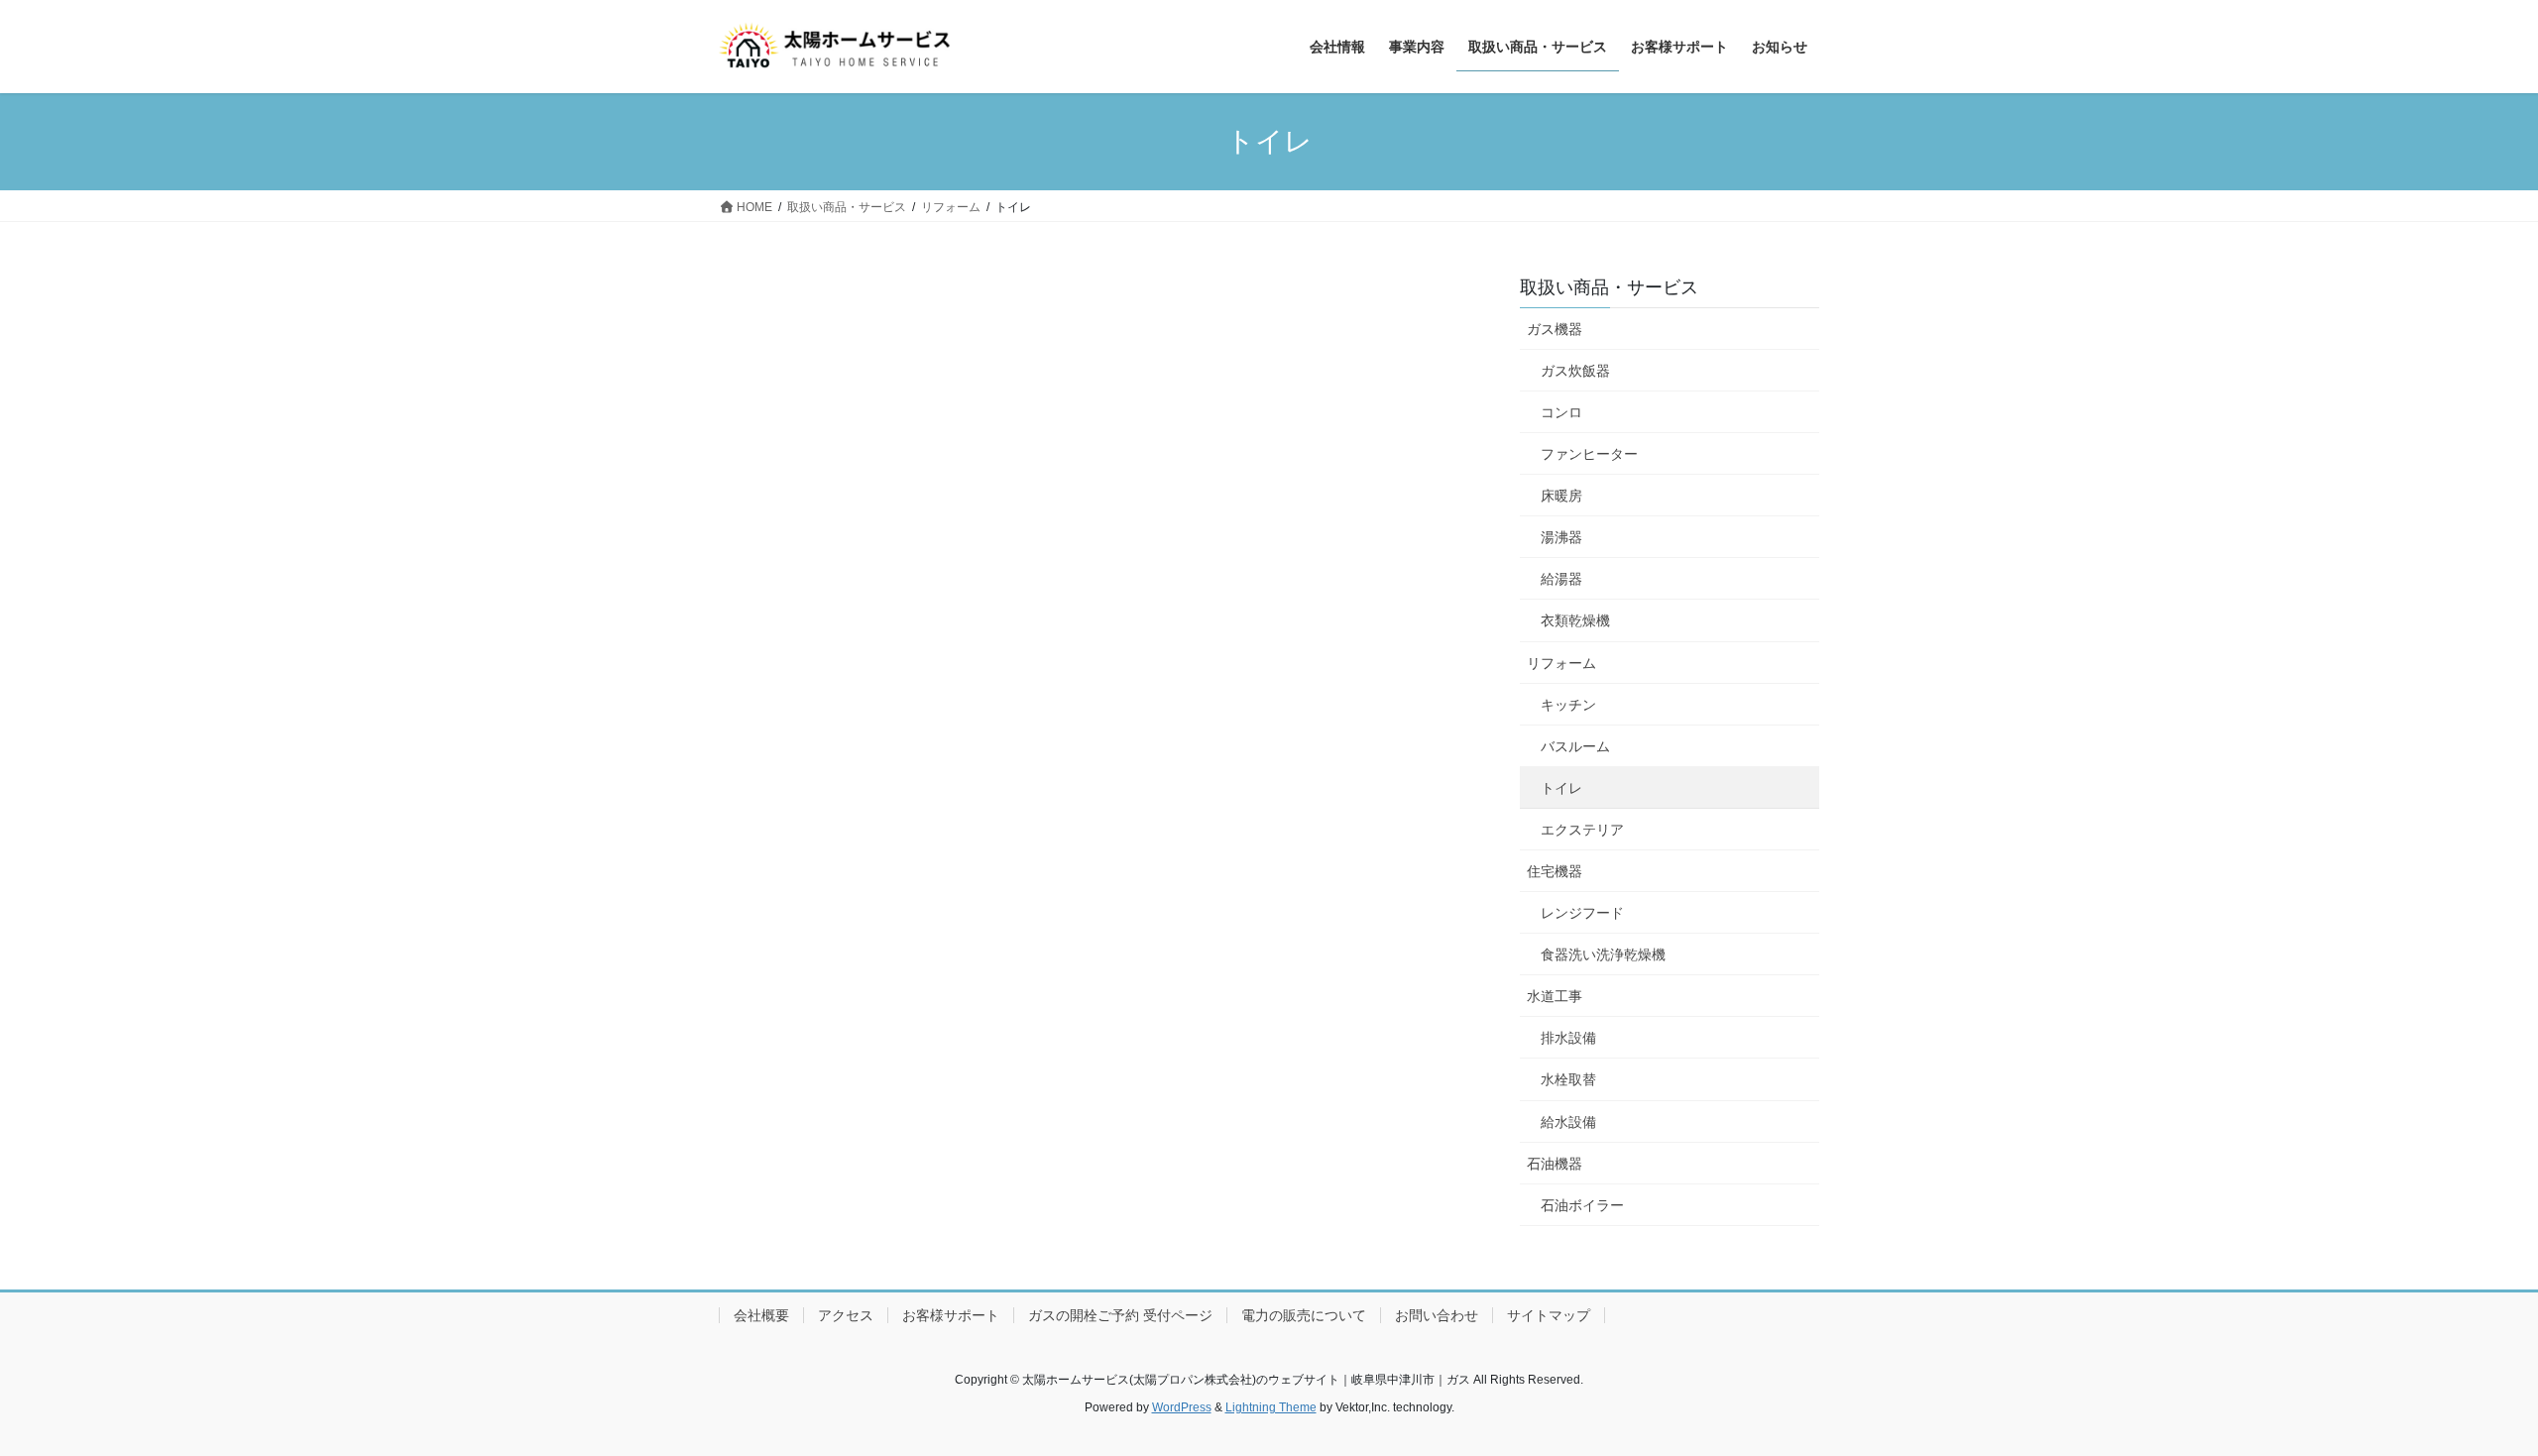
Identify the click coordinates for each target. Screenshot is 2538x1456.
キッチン (1568, 705)
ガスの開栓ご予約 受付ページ (1120, 1315)
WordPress (1182, 1407)
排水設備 (1568, 1038)
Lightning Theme (1271, 1407)
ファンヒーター (1589, 454)
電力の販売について (1304, 1315)
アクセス (846, 1315)
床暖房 (1561, 496)
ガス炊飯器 (1575, 371)
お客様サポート (951, 1315)
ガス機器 (1555, 329)
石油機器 (1555, 1164)
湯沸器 (1561, 537)
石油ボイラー (1582, 1205)
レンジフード (1582, 913)
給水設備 (1568, 1122)
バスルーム (1575, 746)
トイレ (1561, 788)
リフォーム (1561, 663)
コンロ (1561, 412)
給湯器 (1561, 579)
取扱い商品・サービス (1609, 287)
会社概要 (761, 1315)
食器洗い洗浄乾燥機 (1603, 954)
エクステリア (1582, 830)
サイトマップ (1549, 1315)
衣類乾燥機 (1575, 620)
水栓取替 (1568, 1079)
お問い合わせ (1437, 1315)
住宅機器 (1555, 871)
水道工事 (1555, 996)
